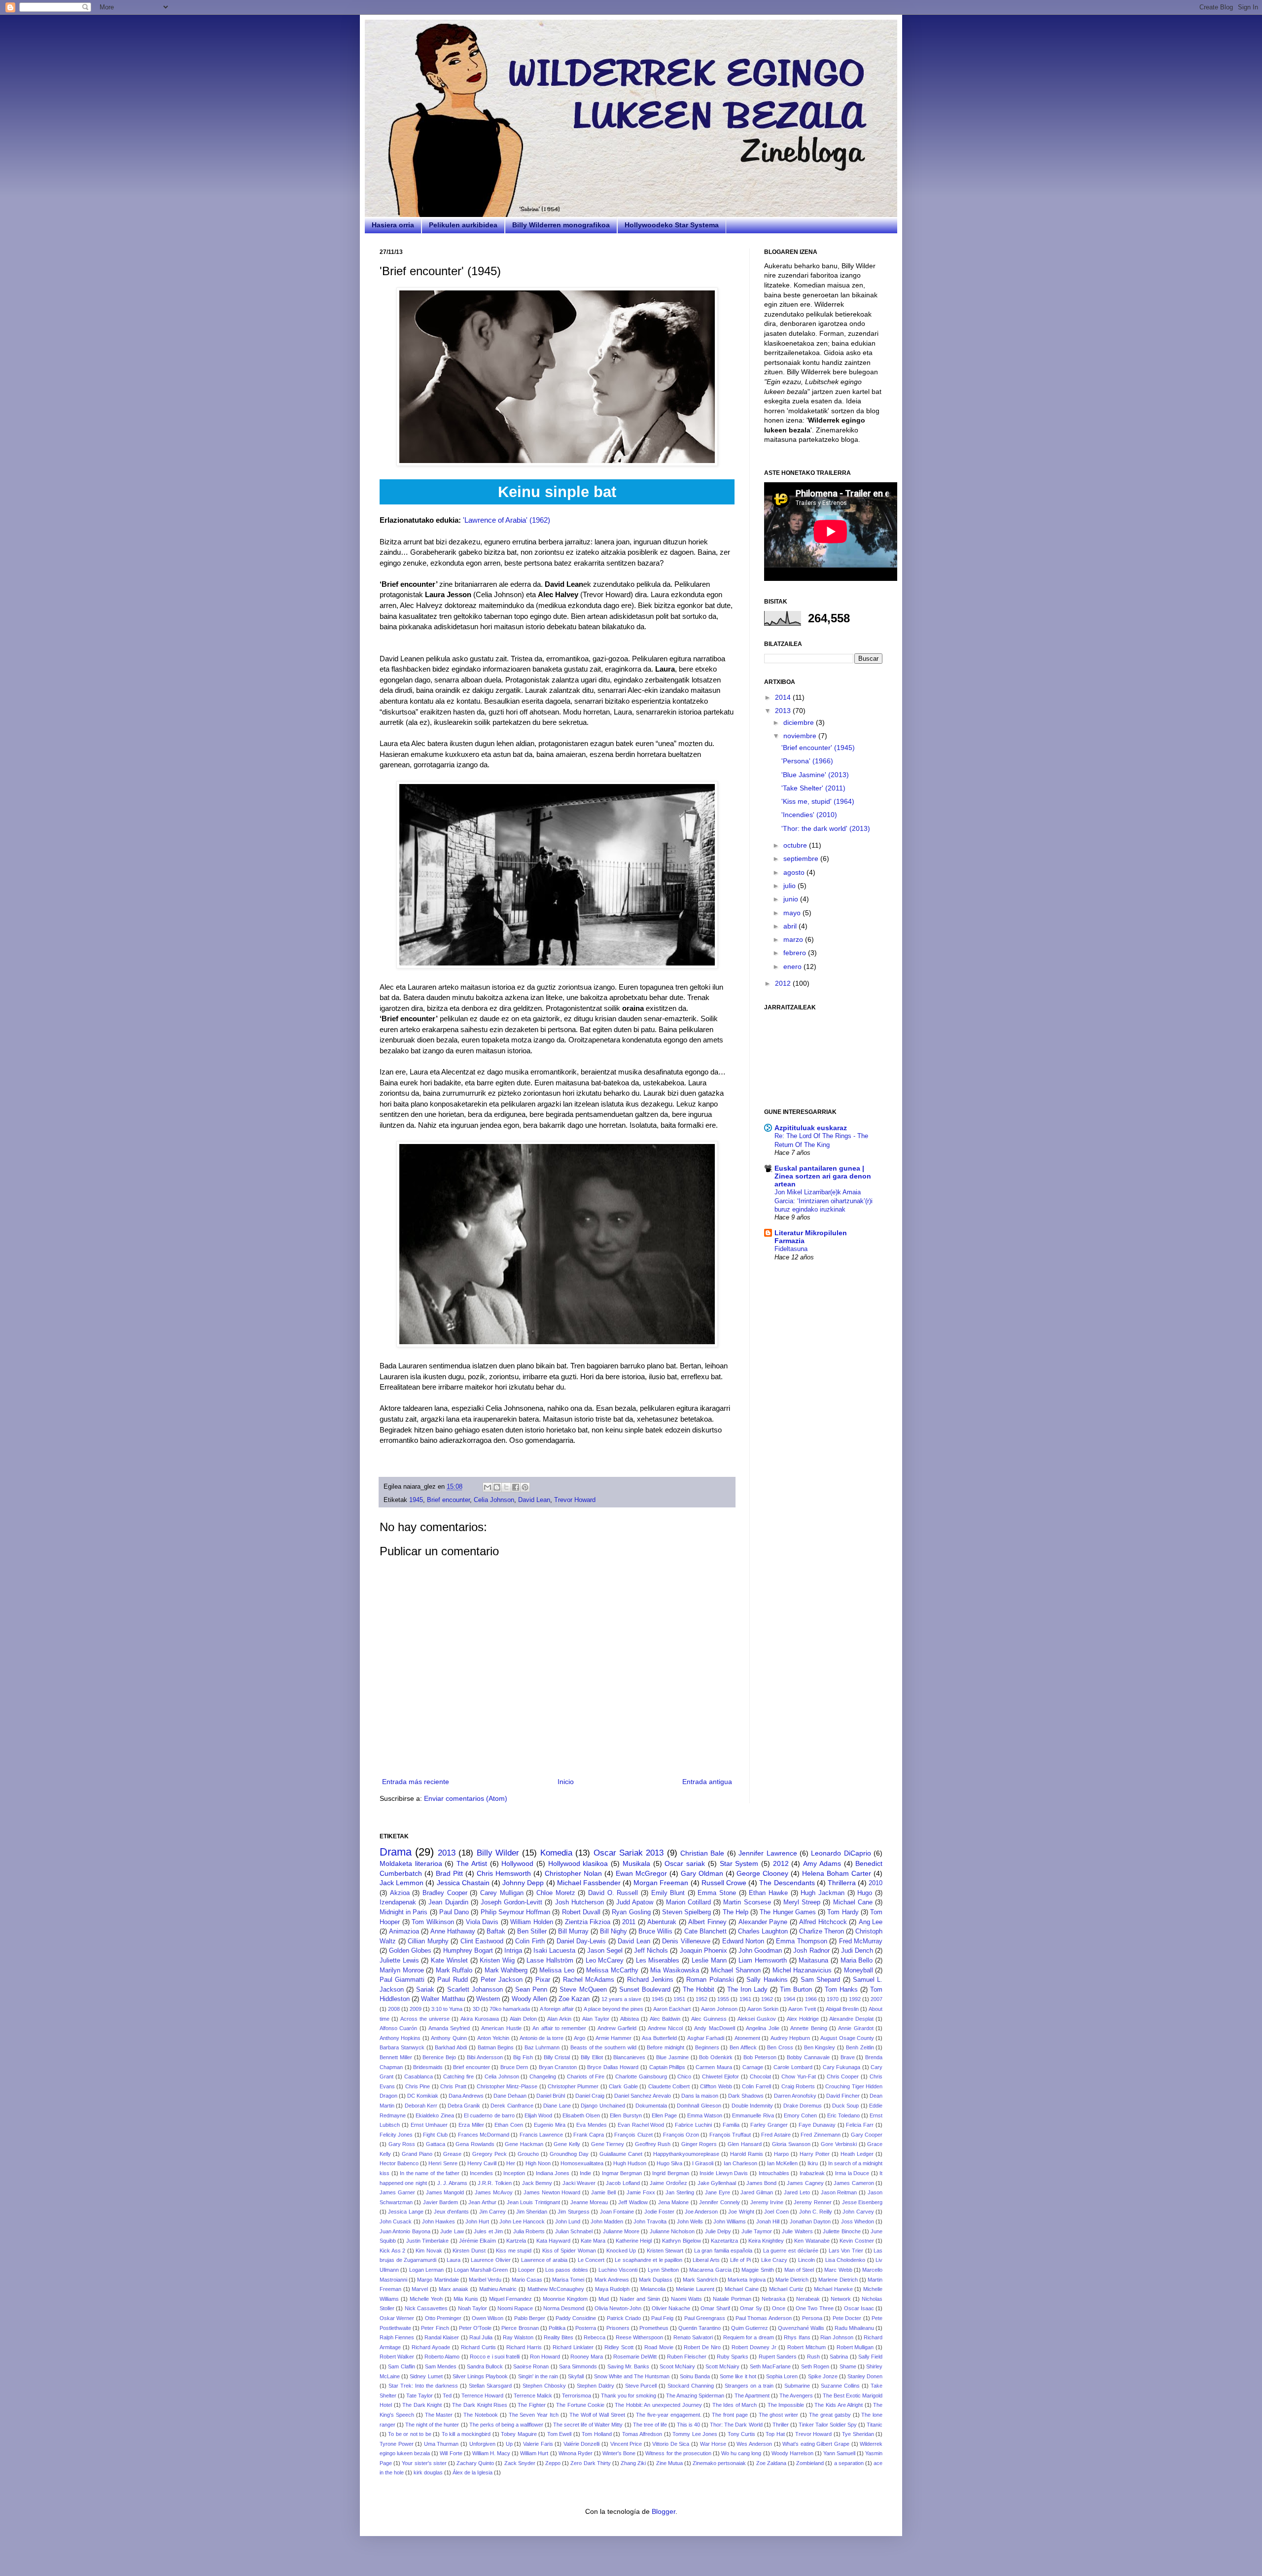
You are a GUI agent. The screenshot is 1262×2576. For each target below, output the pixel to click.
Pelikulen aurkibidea (463, 225)
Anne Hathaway (453, 1932)
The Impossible (786, 2405)
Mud (604, 2299)
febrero (796, 953)
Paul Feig (663, 2318)
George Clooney (762, 1873)
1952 (701, 1999)
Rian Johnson (837, 2337)
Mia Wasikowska (675, 1970)
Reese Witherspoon (639, 2337)
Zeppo (553, 2463)
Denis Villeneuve (686, 1941)
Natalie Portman (732, 2299)
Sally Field (870, 2357)
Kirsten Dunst (469, 2251)
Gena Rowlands (475, 2144)
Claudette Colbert (669, 2086)
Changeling (543, 2076)
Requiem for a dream (749, 2337)
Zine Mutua (669, 2463)
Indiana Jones (553, 2173)
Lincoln (806, 2260)
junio (792, 899)
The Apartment (752, 2396)
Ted (447, 2396)
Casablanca (419, 2076)
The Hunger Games (788, 1912)
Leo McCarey (605, 1961)
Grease (452, 2154)
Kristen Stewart (665, 2251)
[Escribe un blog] (497, 1487)
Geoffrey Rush (653, 2144)
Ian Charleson (740, 2163)
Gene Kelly (567, 2144)
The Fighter (532, 2405)
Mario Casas (527, 2280)
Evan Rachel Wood (641, 2125)
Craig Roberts (798, 2086)
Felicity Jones (396, 2135)
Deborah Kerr (421, 2106)
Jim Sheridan (532, 2212)
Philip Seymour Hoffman (515, 1912)
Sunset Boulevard (645, 1990)
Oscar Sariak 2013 (629, 1853)
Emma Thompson (802, 1941)
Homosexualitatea (582, 2163)
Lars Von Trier (846, 2251)
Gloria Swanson (791, 2144)
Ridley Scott (619, 2347)
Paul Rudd (452, 1980)
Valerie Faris (538, 2444)
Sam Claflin (401, 2366)
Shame (848, 2366)
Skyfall (576, 2376)
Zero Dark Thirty (590, 2463)
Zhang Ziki (633, 2463)
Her (511, 2163)
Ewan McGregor (641, 1873)
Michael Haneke (833, 2289)
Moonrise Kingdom (565, 2299)
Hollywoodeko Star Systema (672, 225)
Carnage (753, 2067)
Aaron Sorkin (763, 2009)
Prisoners (618, 2328)
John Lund (568, 2221)
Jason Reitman (839, 2192)
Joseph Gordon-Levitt (511, 1902)
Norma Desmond (564, 2308)
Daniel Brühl (551, 2096)
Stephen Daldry (596, 2386)
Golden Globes (410, 1951)
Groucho (528, 2154)
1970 (833, 1999)
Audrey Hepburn (790, 2038)
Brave (848, 2057)
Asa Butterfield (659, 2038)
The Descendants (787, 1883)
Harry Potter (815, 2154)
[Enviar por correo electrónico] (488, 1487)
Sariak (425, 1990)
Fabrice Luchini (693, 2125)
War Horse (713, 2444)
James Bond (761, 2183)
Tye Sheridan (858, 2434)
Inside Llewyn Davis (724, 2173)
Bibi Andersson (485, 2057)
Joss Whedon (858, 2221)
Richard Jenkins (650, 1980)
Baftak (496, 1932)
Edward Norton (743, 1941)
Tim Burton (796, 1990)
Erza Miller (471, 2125)
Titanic (875, 2425)
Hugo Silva (669, 2163)
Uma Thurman (441, 2444)
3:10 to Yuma (447, 2009)
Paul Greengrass (705, 2318)
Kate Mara (593, 2241)
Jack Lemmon (402, 1883)
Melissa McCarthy (612, 1970)
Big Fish (523, 2057)
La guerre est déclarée (791, 2251)
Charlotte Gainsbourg (641, 2076)
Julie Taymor (757, 2231)
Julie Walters (797, 2231)
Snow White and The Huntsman (632, 2376)
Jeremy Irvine (767, 2202)
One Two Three (815, 2308)
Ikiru (813, 2163)
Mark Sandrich (700, 2280)
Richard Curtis (478, 2347)
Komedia (556, 1853)
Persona (812, 2318)
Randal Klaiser (442, 2337)
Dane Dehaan (510, 2096)
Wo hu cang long (741, 2453)
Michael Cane (853, 1902)
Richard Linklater (573, 2347)
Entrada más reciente (416, 1782)
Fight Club (435, 2135)
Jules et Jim (488, 2231)
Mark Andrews (612, 2280)
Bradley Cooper (445, 1893)
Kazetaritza (724, 2241)
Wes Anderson (754, 2444)
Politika (557, 2328)
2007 (876, 1999)
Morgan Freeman (661, 1883)
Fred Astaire (776, 2135)
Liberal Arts (706, 2260)
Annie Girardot (856, 2028)
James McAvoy (494, 2192)
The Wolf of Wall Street (597, 2415)
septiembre (802, 859)
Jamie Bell (603, 2192)
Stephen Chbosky (544, 2386)
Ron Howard (545, 2357)
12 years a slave (622, 1999)
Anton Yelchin (493, 2038)
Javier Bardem (440, 2202)
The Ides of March (735, 2405)
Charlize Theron (822, 1932)
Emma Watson (705, 2115)
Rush (813, 2357)
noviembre (801, 736)
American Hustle (501, 2028)
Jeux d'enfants (451, 2212)
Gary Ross (402, 2144)
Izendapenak (398, 1902)
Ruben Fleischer (687, 2357)
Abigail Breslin (842, 2009)
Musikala (636, 1863)
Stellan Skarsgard (490, 2386)
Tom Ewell (559, 2434)
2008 (394, 2009)
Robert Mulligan (855, 2347)
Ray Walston (518, 2337)
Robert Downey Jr (754, 2347)
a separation (849, 2463)
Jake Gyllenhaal (717, 2183)
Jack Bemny (537, 2183)
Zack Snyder (520, 2463)
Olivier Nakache (671, 2308)
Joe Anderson (701, 2212)
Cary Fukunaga (842, 2067)
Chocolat (760, 2076)
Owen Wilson (488, 2318)
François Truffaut (730, 2135)
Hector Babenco (399, 2163)
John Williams (730, 2221)
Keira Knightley (766, 2241)
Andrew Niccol (665, 2028)
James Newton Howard (552, 2192)
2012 (784, 983)
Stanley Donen (865, 2376)
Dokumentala (651, 2106)
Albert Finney (707, 1922)
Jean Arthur (482, 2202)
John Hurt (477, 2221)
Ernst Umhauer (429, 2125)
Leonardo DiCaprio (841, 1853)
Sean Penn (531, 1990)
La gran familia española (723, 2251)
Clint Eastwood (482, 1941)
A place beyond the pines (613, 2009)
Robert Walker (397, 2357)
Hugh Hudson (630, 2163)
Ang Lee (871, 1922)
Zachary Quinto (475, 2463)
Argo (579, 2038)
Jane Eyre (718, 2192)
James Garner (397, 2192)
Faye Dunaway (817, 2125)
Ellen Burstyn (626, 2115)
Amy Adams (822, 1863)
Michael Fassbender (589, 1883)
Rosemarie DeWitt (635, 2357)
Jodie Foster (659, 2212)
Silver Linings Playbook (480, 2376)
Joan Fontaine (617, 2212)
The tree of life (650, 2425)
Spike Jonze (823, 2376)
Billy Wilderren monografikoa (561, 225)
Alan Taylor (596, 2019)
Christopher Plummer (573, 2086)
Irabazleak (812, 2173)
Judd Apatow (635, 1902)
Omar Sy (751, 2308)
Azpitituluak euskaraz (811, 1128)
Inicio (566, 1782)
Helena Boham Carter (837, 1873)
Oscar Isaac (859, 2308)
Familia (731, 2125)
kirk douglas (428, 2472)
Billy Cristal (557, 2057)
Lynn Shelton (663, 2270)
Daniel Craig (590, 2096)
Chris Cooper (843, 2076)
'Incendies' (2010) (809, 815)
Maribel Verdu (485, 2280)
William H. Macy (491, 2453)
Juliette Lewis (399, 1961)
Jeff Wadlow (633, 2202)
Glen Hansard (745, 2144)
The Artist (472, 1863)
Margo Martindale (438, 2280)
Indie (585, 2173)
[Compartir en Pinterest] (525, 1487)
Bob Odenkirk (716, 2057)
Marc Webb (838, 2270)
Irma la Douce (852, 2173)
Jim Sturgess (573, 2212)
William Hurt (534, 2453)
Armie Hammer (613, 2038)
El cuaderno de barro (489, 2115)
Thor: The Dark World (736, 2425)
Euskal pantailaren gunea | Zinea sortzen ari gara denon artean (823, 1176)
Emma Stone (717, 1893)
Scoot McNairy (677, 2366)
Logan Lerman (426, 2270)
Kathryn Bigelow (681, 2241)
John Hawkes (438, 2221)
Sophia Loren (782, 2376)
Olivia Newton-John (618, 2308)
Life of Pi (740, 2260)
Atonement (747, 2038)
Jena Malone (673, 2202)
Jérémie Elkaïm (477, 2241)
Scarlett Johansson (475, 1990)
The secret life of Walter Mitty (588, 2425)
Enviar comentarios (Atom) (466, 1798)
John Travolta (650, 2221)
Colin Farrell (756, 2086)
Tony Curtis (741, 2434)
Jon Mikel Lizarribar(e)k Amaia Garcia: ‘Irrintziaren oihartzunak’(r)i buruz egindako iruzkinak (824, 1201)
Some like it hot (738, 2376)
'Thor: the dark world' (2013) (826, 828)
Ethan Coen (509, 2125)
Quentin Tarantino (700, 2328)
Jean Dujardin (448, 1902)
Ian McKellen (782, 2163)
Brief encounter (448, 1500)
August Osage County (847, 2038)
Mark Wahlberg (506, 1970)
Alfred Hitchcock (823, 1922)
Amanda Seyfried (449, 2028)
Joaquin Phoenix (703, 1951)
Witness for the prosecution (678, 2453)
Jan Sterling (680, 2192)
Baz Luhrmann (542, 2047)
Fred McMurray (861, 1941)
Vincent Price (626, 2444)
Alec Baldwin (665, 2019)
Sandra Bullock (485, 2366)
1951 (679, 1999)
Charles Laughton (763, 1932)
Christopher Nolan (573, 1873)
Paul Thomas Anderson (764, 2318)
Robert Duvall (581, 1912)
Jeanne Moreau (589, 2202)
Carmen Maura (714, 2067)
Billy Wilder (498, 1853)
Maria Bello (857, 1961)
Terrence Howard (482, 2396)
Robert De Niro (702, 2347)
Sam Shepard (820, 1980)
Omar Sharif (715, 2308)
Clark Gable (623, 2086)
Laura (454, 2260)
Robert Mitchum (806, 2347)
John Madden (607, 2221)
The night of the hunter (432, 2425)
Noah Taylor (473, 2308)
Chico (684, 2076)
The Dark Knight (422, 2405)
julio (790, 886)
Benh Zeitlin (860, 2047)
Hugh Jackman (823, 1893)
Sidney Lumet (426, 2376)
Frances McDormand (484, 2135)
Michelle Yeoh (426, 2299)
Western (488, 1999)
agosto (795, 872)
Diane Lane (557, 2106)
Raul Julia (481, 2337)
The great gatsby (830, 2415)
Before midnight (666, 2047)
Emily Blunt (668, 1893)
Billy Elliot (592, 2057)
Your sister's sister (424, 2463)
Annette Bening (808, 2028)
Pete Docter (847, 2318)
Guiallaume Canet (621, 2154)
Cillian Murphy (428, 1941)
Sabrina (839, 2357)
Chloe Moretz (556, 1893)
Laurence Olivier (491, 2260)
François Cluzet (633, 2135)
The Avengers (796, 2396)
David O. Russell (613, 1893)
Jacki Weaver (579, 2183)
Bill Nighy (613, 1932)
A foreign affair (557, 2009)
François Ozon (681, 2135)
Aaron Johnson (719, 2009)
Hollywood (517, 1863)
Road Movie (659, 2347)
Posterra (586, 2328)
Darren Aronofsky (795, 2096)
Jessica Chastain (463, 1883)
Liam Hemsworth (763, 1961)
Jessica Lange (405, 2212)
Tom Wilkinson (433, 1922)
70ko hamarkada (510, 2009)
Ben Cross (780, 2047)
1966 (811, 1999)
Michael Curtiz (786, 2289)
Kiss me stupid (514, 2251)
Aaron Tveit (802, 2009)
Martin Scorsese (747, 1902)
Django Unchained (603, 2106)
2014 (784, 697)
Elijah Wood (538, 2115)
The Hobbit (699, 1990)
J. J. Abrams (453, 2183)
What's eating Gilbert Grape (816, 2444)
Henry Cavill (482, 2163)
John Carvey (858, 2212)
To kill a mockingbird (466, 2434)
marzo (794, 939)
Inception (514, 2173)
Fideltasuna (791, 1249)
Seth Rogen (815, 2366)
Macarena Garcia (710, 2270)
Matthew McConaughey (556, 2289)
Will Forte (451, 2453)
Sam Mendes (441, 2366)
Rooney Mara (587, 2357)
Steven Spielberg (686, 1912)
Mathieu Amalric (498, 2289)
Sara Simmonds (578, 2366)
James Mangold (445, 2192)
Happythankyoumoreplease (686, 2154)
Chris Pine (418, 2086)
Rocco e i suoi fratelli (495, 2357)
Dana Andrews (466, 2096)
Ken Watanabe (812, 2241)
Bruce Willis (655, 1932)
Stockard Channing (691, 2386)
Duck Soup (845, 2106)
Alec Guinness (709, 2019)
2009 (416, 2009)
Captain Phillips (667, 2067)
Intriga (513, 1951)
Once (779, 2308)
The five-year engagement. (669, 2415)
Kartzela (516, 2241)
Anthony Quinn (449, 2038)
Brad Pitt (449, 1873)
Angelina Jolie (762, 2028)
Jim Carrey (492, 2212)
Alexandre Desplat (851, 2019)
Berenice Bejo (439, 2057)
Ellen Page (664, 2115)
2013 (784, 711)
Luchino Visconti (618, 2270)
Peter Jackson (502, 1980)
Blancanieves (629, 2057)
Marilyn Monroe (402, 1970)
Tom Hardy (843, 1912)
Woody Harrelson (792, 2453)
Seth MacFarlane (770, 2366)
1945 (416, 1500)
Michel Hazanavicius (802, 1970)
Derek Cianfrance (512, 2106)
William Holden (532, 1922)
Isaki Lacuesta (554, 1951)
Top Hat (775, 2434)
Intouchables (774, 2173)
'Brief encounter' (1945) (818, 748)
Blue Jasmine (672, 2057)
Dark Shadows (746, 2096)
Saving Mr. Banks (629, 2366)
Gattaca (436, 2144)
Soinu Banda (695, 2376)
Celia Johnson (494, 1500)
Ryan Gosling (631, 1912)
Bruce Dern (514, 2067)
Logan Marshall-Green (481, 2270)
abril (791, 926)
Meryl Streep (802, 1902)
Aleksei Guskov (757, 2019)
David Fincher (843, 2096)
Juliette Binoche (841, 2231)
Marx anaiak (454, 2289)
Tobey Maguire (519, 2434)
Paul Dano (454, 1912)
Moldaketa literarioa (411, 1863)
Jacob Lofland (623, 2183)
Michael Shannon (736, 1970)
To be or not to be (409, 2434)
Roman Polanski (710, 1980)
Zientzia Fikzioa (588, 1922)
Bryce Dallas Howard (613, 2067)
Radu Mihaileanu (854, 2328)
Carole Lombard (793, 2067)
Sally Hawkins (767, 1980)
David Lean (534, 1500)
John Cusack (396, 2221)
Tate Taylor (420, 2396)
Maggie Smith (757, 2270)
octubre (796, 845)
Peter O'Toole (475, 2328)
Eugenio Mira (550, 2125)
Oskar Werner (397, 2318)
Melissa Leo (557, 1970)
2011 (629, 1922)
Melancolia (653, 2289)
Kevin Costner (857, 2241)
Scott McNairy (722, 2366)
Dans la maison (700, 2096)
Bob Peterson (760, 2057)
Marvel (420, 2289)
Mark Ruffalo (454, 1970)
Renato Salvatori (693, 2337)
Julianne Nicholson (672, 2231)
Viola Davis (482, 1922)
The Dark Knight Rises (480, 2405)
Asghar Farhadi (706, 2038)
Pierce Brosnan (520, 2328)
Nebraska (773, 2299)
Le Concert (591, 2260)
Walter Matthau (443, 1999)
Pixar (543, 1980)
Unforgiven (482, 2444)
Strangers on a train (749, 2386)
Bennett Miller (396, 2057)
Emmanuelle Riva (753, 2115)
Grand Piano (417, 2154)
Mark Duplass (656, 2280)
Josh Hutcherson (579, 1902)
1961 (745, 1999)
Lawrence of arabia (544, 2260)
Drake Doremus (803, 2106)
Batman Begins (496, 2047)
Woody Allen (529, 1999)
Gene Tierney (608, 2144)
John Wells (690, 2221)
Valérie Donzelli (582, 2444)
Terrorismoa (577, 2396)
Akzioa (400, 1893)
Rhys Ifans (797, 2337)
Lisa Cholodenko (845, 2260)
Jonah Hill (768, 2221)
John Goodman (760, 1951)
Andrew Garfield (617, 2028)
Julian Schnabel (574, 2231)
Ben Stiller (532, 1932)
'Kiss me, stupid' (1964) (818, 801)
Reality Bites (559, 2337)
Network (841, 2299)
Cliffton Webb (716, 2086)
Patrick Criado (624, 2318)
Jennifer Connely (719, 2202)
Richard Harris (524, 2347)
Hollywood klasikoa (578, 1863)
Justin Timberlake (427, 2241)
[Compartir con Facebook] (516, 1487)
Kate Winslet (449, 1961)
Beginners (707, 2047)
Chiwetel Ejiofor (720, 2076)
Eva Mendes (592, 2125)
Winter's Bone (619, 2453)
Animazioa (404, 1932)
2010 (876, 1883)
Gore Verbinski (839, 2144)
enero (793, 966)
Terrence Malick (533, 2396)
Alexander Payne (763, 1922)
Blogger (664, 2511)
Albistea (630, 2019)
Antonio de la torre (542, 2038)
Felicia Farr (860, 2125)
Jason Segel (605, 1951)
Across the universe (425, 2019)
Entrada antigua (707, 1782)
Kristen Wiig (497, 1961)
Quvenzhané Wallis (801, 2328)
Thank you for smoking (629, 2396)
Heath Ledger (857, 2154)
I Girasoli (703, 2163)
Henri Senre (443, 2163)
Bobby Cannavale (808, 2057)
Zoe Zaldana (771, 2463)
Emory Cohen (800, 2115)
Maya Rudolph (613, 2289)
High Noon (538, 2163)
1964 (789, 1999)
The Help (736, 1912)
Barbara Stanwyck (402, 2047)
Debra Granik (464, 2106)
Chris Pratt (453, 2086)
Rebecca (595, 2337)
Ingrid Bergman (671, 2173)
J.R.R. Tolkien (494, 2183)
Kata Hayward (553, 2241)
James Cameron (854, 2183)
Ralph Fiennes (397, 2337)
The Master (439, 2415)
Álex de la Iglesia (473, 2472)
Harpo (781, 2154)
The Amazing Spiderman (695, 2396)
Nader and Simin (640, 2299)
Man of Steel (799, 2270)
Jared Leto (797, 2192)
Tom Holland (596, 2434)
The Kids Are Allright (839, 2405)
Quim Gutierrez (750, 2328)
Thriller (781, 2425)
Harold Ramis (747, 2154)
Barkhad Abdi (451, 2047)
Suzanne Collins (840, 2386)
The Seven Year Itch (534, 2415)
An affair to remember (559, 2028)
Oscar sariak (685, 1863)
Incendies (481, 2173)
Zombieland (810, 2463)
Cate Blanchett (705, 1932)
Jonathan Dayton (810, 2221)
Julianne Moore (621, 2231)
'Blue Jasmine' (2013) (815, 775)
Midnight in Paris (403, 1912)
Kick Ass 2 (392, 2251)
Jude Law (452, 2231)
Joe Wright (741, 2212)
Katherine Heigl (634, 2241)
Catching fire (458, 2076)
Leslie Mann (709, 1961)
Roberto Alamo (442, 2357)
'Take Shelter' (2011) (813, 788)
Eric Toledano (843, 2115)
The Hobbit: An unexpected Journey (658, 2405)
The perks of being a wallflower (506, 2425)
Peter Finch (435, 2328)
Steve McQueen (583, 1990)
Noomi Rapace (515, 2308)
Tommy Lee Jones (695, 2434)
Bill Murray (573, 1932)
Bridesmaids (428, 2067)
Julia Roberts (529, 2231)
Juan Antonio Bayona (405, 2231)
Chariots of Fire (586, 2076)
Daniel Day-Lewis (581, 1941)
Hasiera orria (393, 225)
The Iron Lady (747, 1990)
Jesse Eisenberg (862, 2202)
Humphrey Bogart (468, 1951)
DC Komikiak (423, 2096)
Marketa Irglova (746, 2280)
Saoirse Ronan (531, 2366)
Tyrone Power (397, 2444)
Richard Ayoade (431, 2347)
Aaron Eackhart (672, 2009)
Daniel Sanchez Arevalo (643, 2096)
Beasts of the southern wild (603, 2047)
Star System (739, 1863)
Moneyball (859, 1970)
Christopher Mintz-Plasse (507, 2086)
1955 (723, 1999)
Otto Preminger (443, 2318)
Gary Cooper (867, 2135)
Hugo (865, 1893)
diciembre (800, 722)
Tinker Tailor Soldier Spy (828, 2425)
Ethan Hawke (768, 1893)
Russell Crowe (724, 1883)
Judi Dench (857, 1951)
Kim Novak (429, 2251)
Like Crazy (774, 2260)
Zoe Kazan (574, 1999)
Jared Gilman (757, 2192)
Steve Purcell (641, 2386)
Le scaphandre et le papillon (649, 2260)
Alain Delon (523, 2019)
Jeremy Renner (812, 2202)
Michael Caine (742, 2289)
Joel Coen (776, 2212)
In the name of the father (430, 2173)
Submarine (797, 2386)
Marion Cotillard (688, 1902)
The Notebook (481, 2415)
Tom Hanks (841, 1990)
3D (476, 2009)
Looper (526, 2270)
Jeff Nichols (651, 1951)
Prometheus (654, 2328)
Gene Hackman (524, 2144)
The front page (730, 2415)
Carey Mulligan (502, 1893)
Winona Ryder (576, 2453)
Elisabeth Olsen (581, 2115)
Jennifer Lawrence (768, 1853)
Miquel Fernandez (511, 2299)
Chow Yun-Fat (799, 2076)
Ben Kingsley (820, 2047)
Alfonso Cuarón (398, 2028)
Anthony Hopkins (400, 2038)
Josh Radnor (811, 1951)
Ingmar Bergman (622, 2173)
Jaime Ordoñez (668, 2183)
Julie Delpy (718, 2231)
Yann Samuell (839, 2453)
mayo (793, 913)
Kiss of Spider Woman (569, 2251)
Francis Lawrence (541, 2135)
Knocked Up (621, 2251)
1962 (767, 1999)
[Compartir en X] (506, 1487)
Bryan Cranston (558, 2067)
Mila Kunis (466, 2299)
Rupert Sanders (778, 2357)
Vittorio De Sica (671, 2444)
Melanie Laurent (695, 2289)
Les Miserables (658, 1961)
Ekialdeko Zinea (435, 2115)
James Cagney (805, 2183)
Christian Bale (702, 1853)
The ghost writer (779, 2415)
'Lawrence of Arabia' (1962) (506, 520)
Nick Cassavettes (426, 2308)
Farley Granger (769, 2125)
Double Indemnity (752, 2106)
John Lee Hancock (522, 2221)
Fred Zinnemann (820, 2135)
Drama (396, 1852)
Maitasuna (813, 1961)
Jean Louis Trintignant (533, 2202)
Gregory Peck (490, 2154)
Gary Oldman (702, 1873)
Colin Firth (530, 1941)
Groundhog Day (569, 2154)
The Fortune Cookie (580, 2405)
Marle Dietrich (792, 2280)
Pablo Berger (530, 2318)
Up (509, 2444)
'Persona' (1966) (807, 761)
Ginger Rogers (699, 2144)
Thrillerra (842, 1883)
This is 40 (688, 2425)
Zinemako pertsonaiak (719, 2463)
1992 (855, 1999)
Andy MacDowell (714, 2028)
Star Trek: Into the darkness (423, 2386)
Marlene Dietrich (838, 2280)
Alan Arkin (559, 2019)
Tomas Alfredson (642, 2434)
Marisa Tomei (568, 2280)
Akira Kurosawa (480, 2019)
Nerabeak (808, 2299)
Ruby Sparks (733, 2357)
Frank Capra (589, 2135)
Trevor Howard (575, 1500)
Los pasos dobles (567, 2270)
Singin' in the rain (538, 2376)
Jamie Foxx (641, 2192)
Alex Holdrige (803, 2019)
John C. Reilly (816, 2212)
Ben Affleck (743, 2047)
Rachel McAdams (589, 1980)
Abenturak (662, 1922)
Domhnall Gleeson (699, 2106)
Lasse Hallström (550, 1961)
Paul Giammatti (402, 1980)
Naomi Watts (686, 2299)
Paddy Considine (576, 2318)
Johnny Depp (523, 1883)
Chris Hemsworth (504, 1873)
